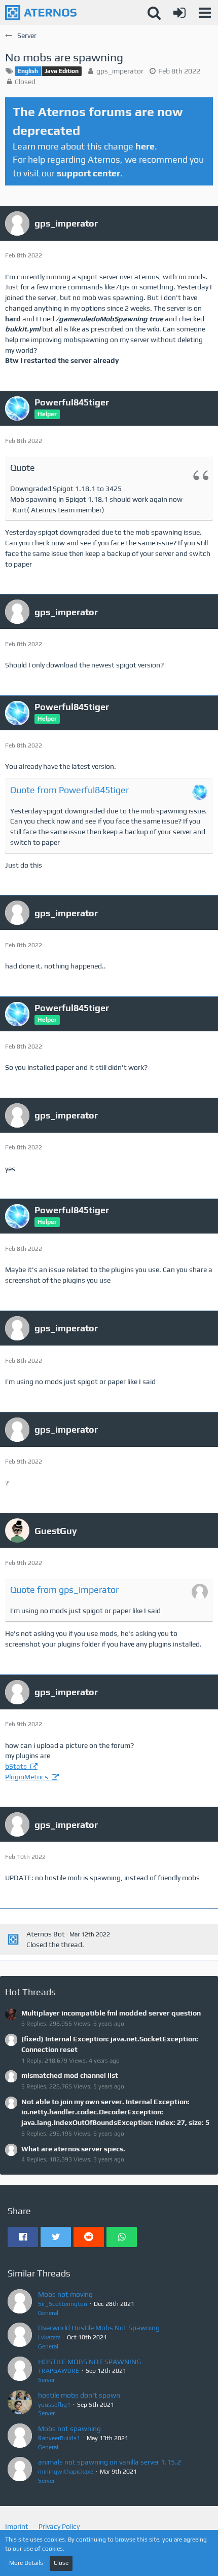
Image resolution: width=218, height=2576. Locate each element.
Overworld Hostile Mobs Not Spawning (99, 2328)
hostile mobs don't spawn (79, 2395)
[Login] (179, 13)
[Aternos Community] (41, 13)
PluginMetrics (27, 1777)
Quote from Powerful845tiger (69, 790)
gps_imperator (120, 71)
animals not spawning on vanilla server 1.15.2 (110, 2462)
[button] (205, 13)
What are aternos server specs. (73, 2149)
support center (88, 173)
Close (61, 2563)
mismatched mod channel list (70, 2075)
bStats (17, 1766)
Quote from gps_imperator (64, 1590)
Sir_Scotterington (63, 2304)
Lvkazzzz (49, 2337)
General (48, 2313)
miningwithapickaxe (66, 2472)
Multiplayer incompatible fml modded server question (111, 2013)
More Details (26, 2563)
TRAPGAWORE (59, 2371)
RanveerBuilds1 (59, 2438)
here (145, 146)
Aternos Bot (46, 1934)
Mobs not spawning (69, 2429)
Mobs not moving (65, 2294)
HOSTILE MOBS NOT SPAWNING (89, 2362)
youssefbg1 (54, 2405)
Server (46, 2380)
